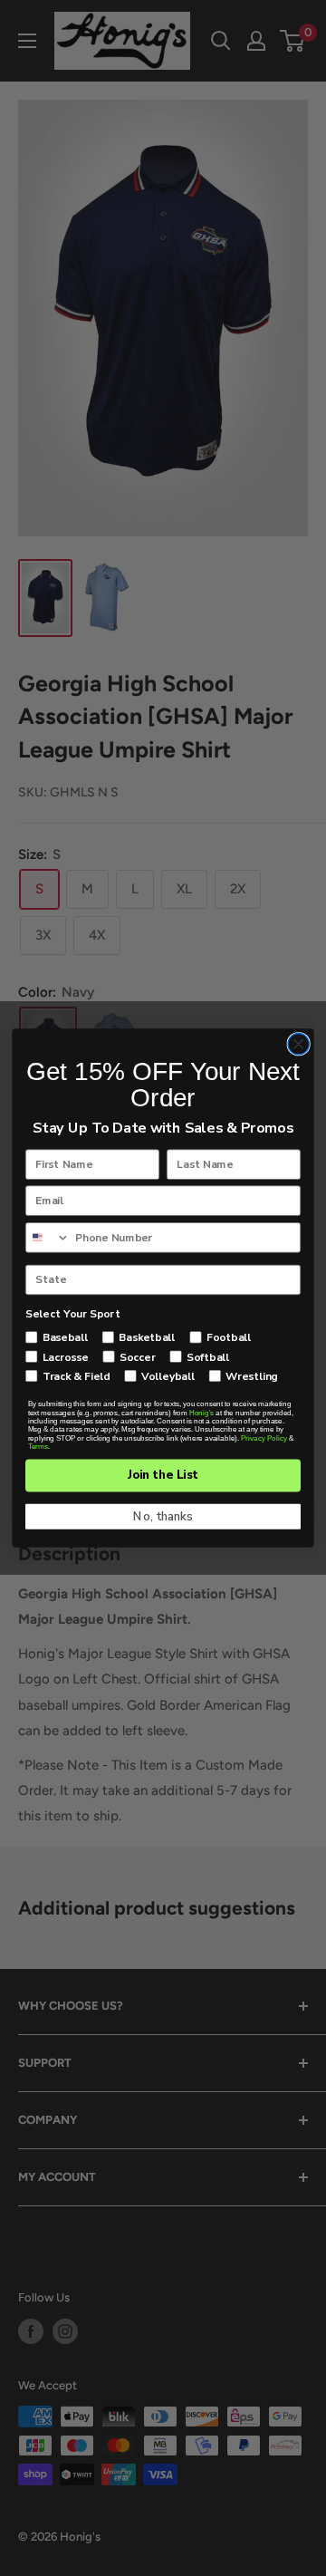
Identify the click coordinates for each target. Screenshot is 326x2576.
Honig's (201, 1413)
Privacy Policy (264, 1438)
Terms (38, 1447)
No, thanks (163, 1517)
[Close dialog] (298, 1043)
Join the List (163, 1475)
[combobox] (48, 1238)
